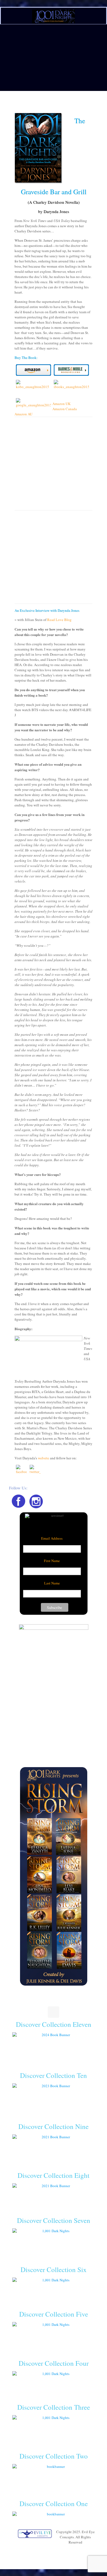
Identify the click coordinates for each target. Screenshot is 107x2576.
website (43, 1458)
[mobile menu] (100, 13)
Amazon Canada (65, 409)
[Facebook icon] (51, 2550)
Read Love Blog (59, 620)
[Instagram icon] (56, 2550)
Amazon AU (23, 414)
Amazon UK (61, 404)
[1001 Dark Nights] (54, 16)
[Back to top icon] (54, 2012)
